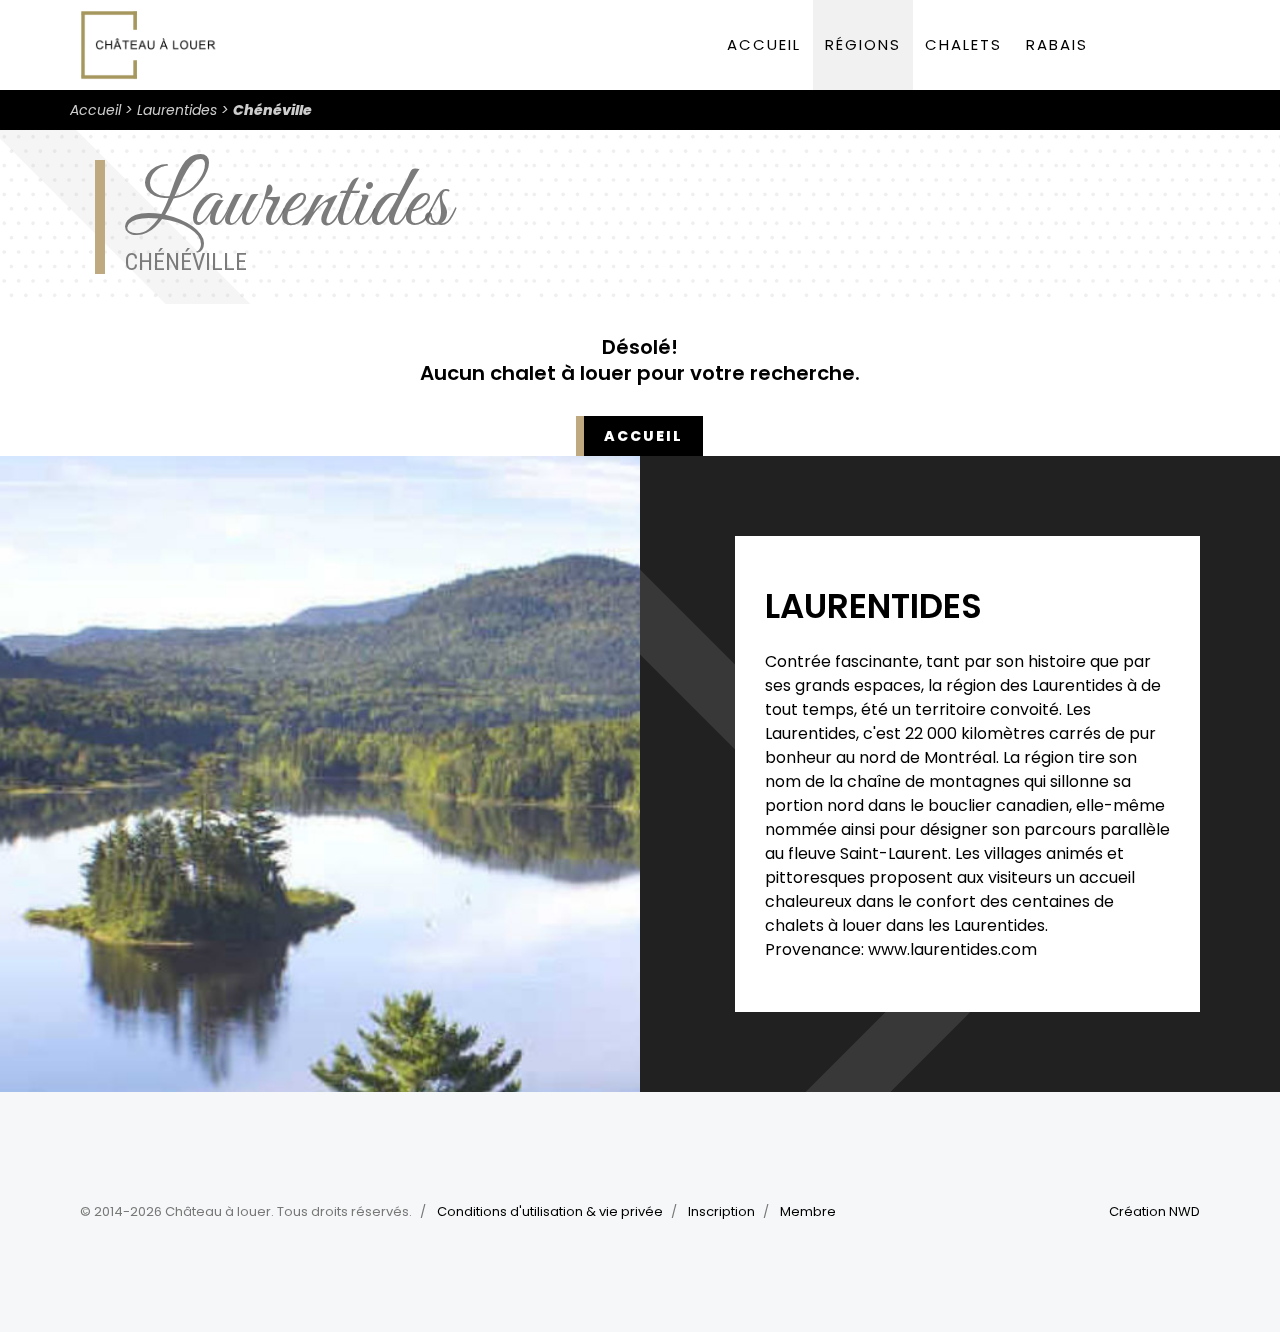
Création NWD (1154, 1211)
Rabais (1057, 44)
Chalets (963, 44)
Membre (808, 1211)
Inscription (721, 1211)
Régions (863, 44)
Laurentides (177, 110)
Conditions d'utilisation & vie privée (550, 1211)
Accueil (764, 44)
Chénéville (272, 110)
